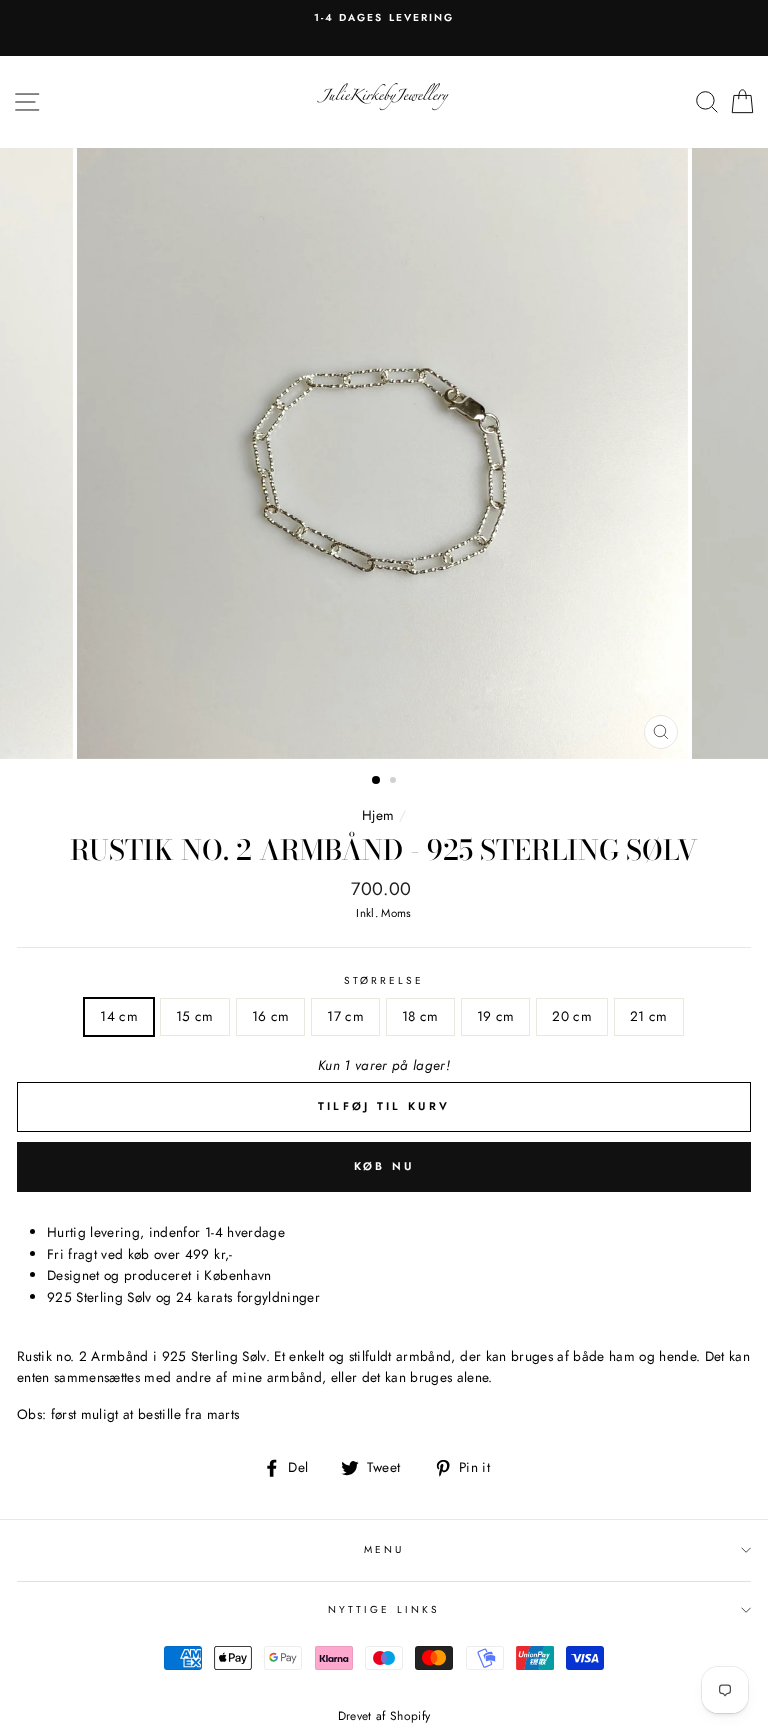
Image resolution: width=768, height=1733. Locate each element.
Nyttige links (384, 1609)
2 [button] (395, 782)
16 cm (271, 1016)
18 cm (420, 1016)
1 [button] (377, 781)
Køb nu (384, 1166)
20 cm (572, 1016)
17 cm (345, 1016)
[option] (384, 18)
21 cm (649, 1016)
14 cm (119, 1016)
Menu (384, 1549)
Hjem (378, 815)
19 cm (496, 1016)
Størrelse (384, 980)
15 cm (195, 1016)
